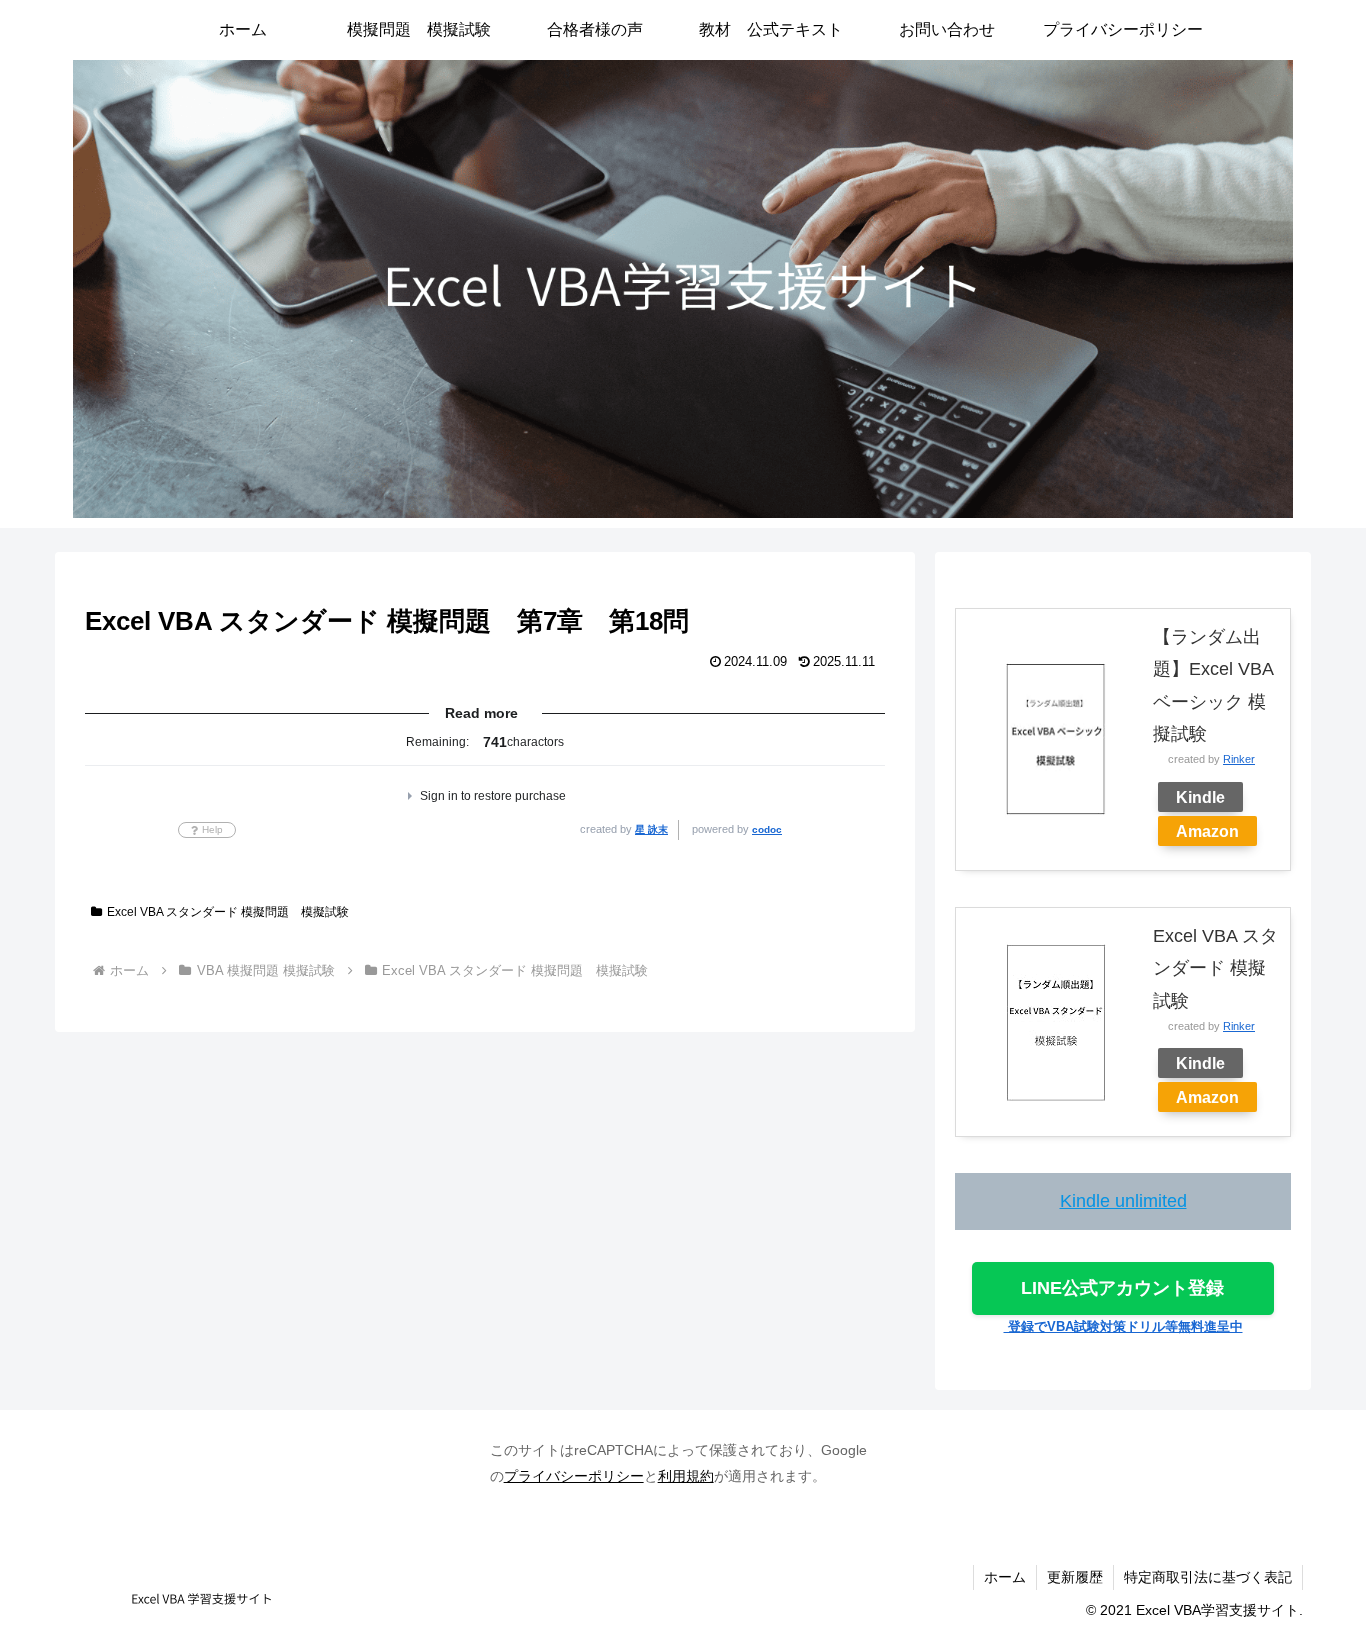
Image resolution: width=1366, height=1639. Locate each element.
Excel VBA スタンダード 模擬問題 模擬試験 (228, 912)
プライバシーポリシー (574, 1476)
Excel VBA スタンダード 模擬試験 (1215, 968)
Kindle (1200, 797)
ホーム (1005, 1577)
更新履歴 (1075, 1577)
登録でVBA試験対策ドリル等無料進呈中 (1123, 1326)
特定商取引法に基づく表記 (1208, 1577)
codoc (767, 829)
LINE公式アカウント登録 (1122, 1288)
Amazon (1207, 831)
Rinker (1239, 759)
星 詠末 (651, 829)
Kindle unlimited (1123, 1201)
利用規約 (686, 1476)
